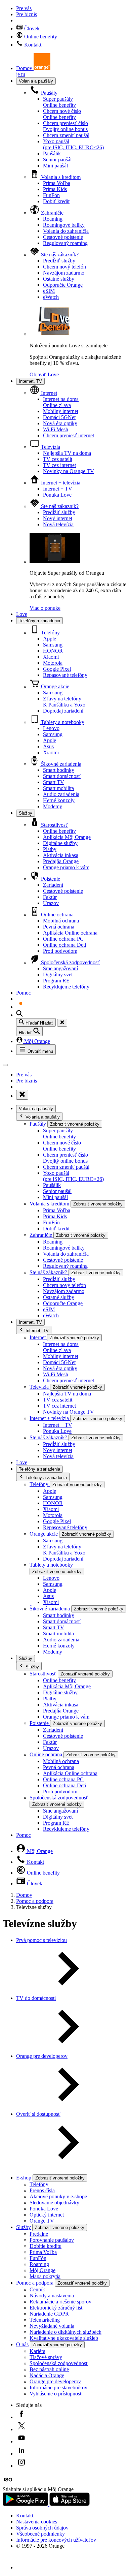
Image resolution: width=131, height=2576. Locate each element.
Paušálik (52, 153)
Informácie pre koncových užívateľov (56, 2540)
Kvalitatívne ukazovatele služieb (64, 2338)
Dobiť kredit (56, 201)
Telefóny (50, 633)
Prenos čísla (42, 2190)
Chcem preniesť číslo (65, 126)
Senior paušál (57, 160)
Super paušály (59, 102)
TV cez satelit (58, 459)
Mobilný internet (61, 411)
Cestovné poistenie (63, 237)
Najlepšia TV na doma (67, 453)
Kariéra (37, 2351)
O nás (22, 2344)
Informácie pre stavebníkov (58, 2387)
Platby (50, 849)
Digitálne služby (60, 843)
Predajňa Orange (61, 861)
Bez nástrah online (49, 2369)
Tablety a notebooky (62, 722)
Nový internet (58, 518)
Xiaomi (51, 657)
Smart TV (54, 782)
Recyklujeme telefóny (66, 987)
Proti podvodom (60, 951)
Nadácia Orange (47, 2375)
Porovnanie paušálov (52, 2240)
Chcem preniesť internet (69, 435)
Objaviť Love (44, 374)
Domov (24, 1895)
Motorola (53, 663)
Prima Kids (55, 189)
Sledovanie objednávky (54, 2203)
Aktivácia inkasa (61, 855)
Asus (48, 746)
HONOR (53, 651)
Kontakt (32, 45)
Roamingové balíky (64, 225)
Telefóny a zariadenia (39, 621)
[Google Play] (26, 2504)
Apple (50, 639)
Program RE (56, 981)
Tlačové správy (46, 2357)
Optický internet (47, 2215)
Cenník (37, 2289)
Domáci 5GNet (59, 417)
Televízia (50, 447)
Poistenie (50, 879)
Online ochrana (57, 915)
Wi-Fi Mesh (56, 429)
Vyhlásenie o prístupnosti (56, 2394)
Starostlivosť (54, 825)
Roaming (53, 219)
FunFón (51, 195)
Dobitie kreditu (46, 2246)
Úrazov (51, 903)
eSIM (49, 291)
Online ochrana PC (63, 939)
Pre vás (24, 8)
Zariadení (53, 885)
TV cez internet (59, 465)
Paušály (49, 93)
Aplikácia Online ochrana (70, 933)
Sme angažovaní (60, 968)
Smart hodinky (59, 770)
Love (22, 614)
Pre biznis (27, 14)
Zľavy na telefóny (64, 702)
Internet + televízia (60, 483)
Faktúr (50, 897)
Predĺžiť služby (59, 261)
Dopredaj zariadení (63, 711)
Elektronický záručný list (56, 2308)
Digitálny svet (58, 975)
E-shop (24, 2178)
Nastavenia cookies (37, 2522)
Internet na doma (61, 402)
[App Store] (70, 2504)
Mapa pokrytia (45, 2276)
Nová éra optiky (60, 423)
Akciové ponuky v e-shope (58, 2196)
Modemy (53, 806)
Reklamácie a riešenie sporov (60, 2302)
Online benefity (40, 37)
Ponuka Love (57, 495)
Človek (31, 28)
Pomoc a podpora (35, 1901)
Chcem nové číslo (62, 114)
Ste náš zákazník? (59, 255)
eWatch (51, 297)
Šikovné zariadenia (60, 764)
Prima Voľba (57, 183)
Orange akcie (54, 686)
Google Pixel (57, 669)
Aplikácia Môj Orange (67, 837)
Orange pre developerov (55, 2381)
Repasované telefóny (65, 675)
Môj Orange (36, 1041)
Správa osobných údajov (42, 2528)
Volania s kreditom (60, 177)
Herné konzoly (59, 800)
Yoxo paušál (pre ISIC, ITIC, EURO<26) (73, 144)
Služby (26, 813)
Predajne (39, 2234)
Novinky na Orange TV (69, 471)
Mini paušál (55, 166)
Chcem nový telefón (64, 267)
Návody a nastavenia (52, 2296)
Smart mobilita (58, 788)
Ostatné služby (59, 279)
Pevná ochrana (59, 927)
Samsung (53, 645)
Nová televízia (58, 524)
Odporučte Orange (63, 285)
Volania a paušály (36, 81)
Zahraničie (52, 213)
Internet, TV (30, 381)
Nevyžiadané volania (52, 2326)
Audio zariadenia (61, 794)
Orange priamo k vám (66, 867)
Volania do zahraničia (66, 231)
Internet (48, 393)
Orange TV (42, 2221)
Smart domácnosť (62, 776)
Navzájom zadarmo (64, 273)
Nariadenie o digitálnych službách (65, 2332)
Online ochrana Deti (64, 945)
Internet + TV (58, 489)
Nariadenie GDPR (49, 2314)
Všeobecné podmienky (40, 2534)
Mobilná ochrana (61, 921)
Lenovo (51, 728)
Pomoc (24, 993)
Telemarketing (45, 2320)
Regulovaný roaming (65, 243)
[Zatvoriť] (62, 1023)
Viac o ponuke (45, 608)
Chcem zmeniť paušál (66, 135)
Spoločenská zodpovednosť (70, 962)
